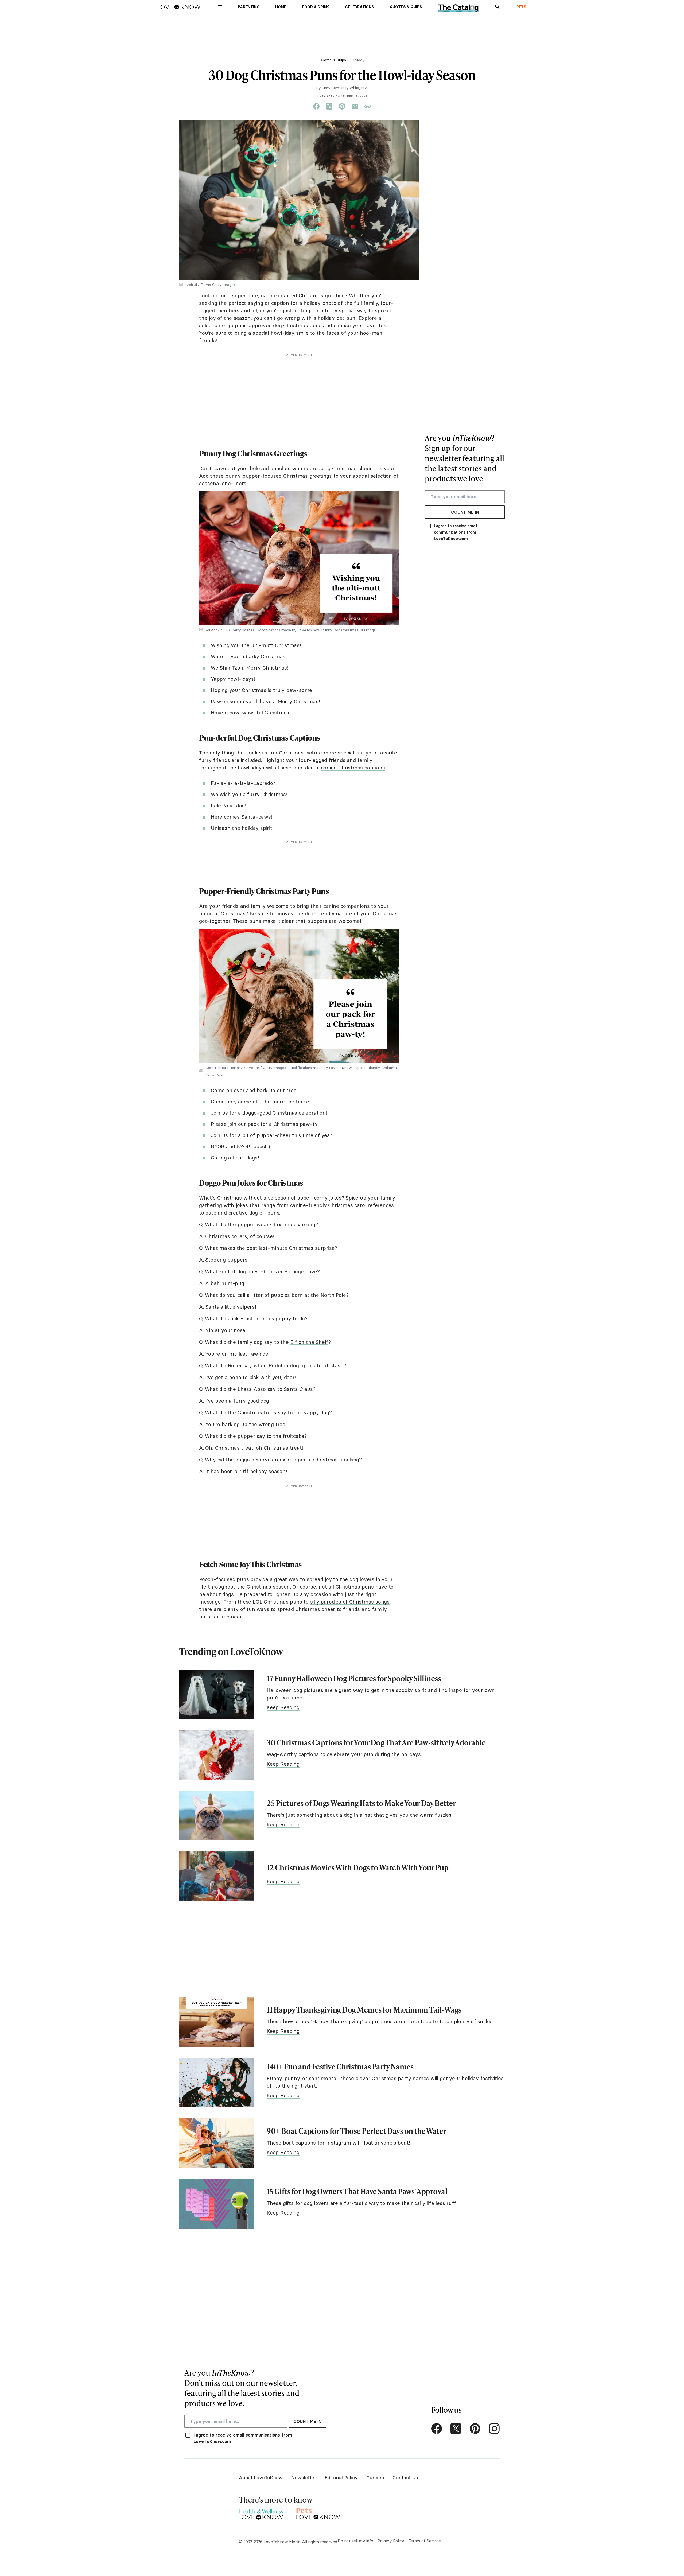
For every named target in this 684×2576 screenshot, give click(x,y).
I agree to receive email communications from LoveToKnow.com (456, 532)
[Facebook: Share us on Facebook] (316, 107)
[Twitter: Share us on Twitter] (329, 107)
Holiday (358, 60)
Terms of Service (425, 2541)
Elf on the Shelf (309, 1342)
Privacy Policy (391, 2541)
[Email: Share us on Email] (355, 107)
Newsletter (304, 2478)
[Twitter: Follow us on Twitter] (456, 2429)
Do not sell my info (355, 2541)
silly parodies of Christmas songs (350, 1602)
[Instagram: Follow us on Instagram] (494, 2429)
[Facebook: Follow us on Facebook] (437, 2429)
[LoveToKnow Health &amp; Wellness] (261, 2513)
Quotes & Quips (333, 60)
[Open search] (498, 7)
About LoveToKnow (261, 2478)
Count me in (465, 512)
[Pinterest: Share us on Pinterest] (342, 107)
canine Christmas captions (353, 768)
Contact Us (405, 2478)
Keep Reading (283, 1707)
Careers (375, 2478)
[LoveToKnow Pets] (318, 2513)
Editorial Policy (341, 2478)
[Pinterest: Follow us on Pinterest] (475, 2429)
